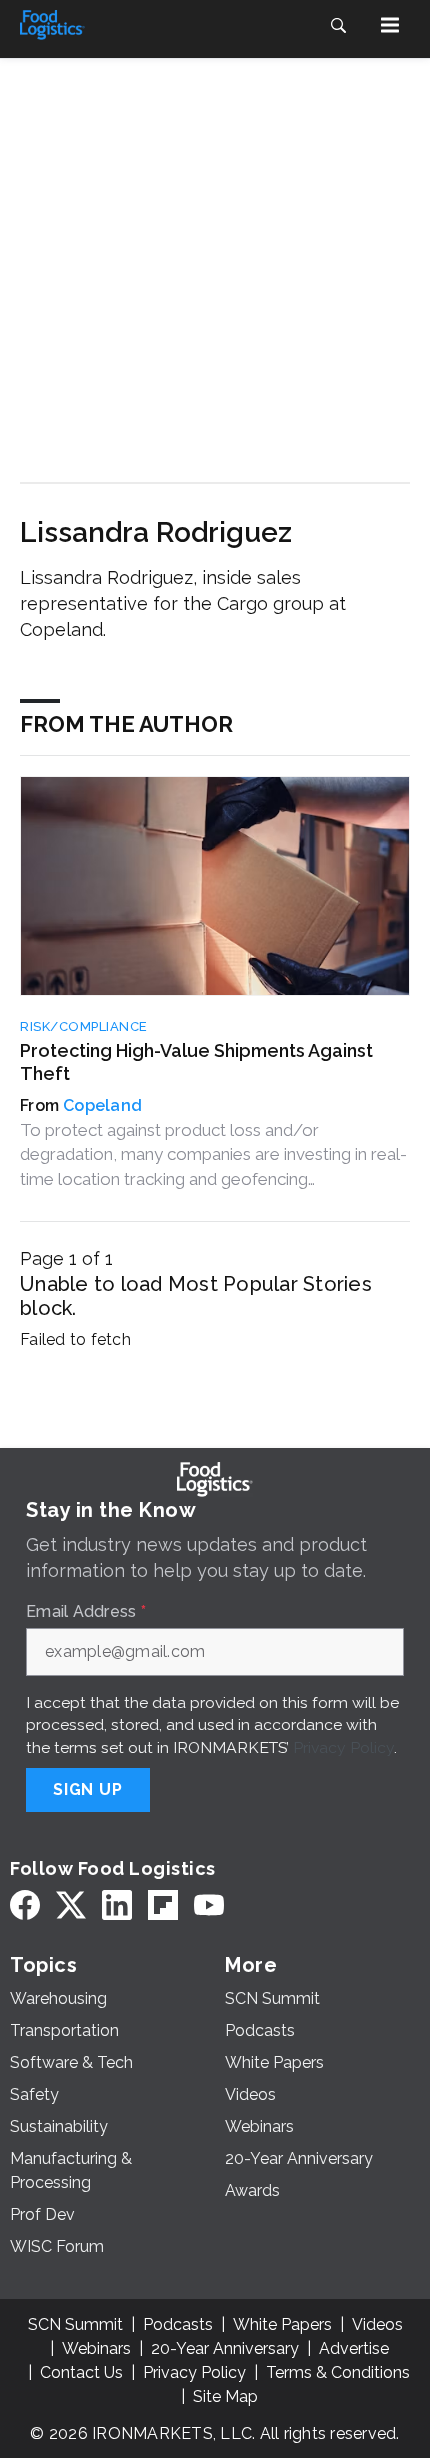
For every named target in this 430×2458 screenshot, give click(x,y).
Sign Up (88, 1789)
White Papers (282, 2324)
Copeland (102, 1105)
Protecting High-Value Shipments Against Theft (196, 1062)
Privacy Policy (343, 1747)
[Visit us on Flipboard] (163, 1905)
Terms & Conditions (338, 2372)
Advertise (354, 2348)
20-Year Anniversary (225, 2348)
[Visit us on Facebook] (25, 1905)
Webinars (96, 2348)
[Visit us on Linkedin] (117, 1905)
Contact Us (81, 2372)
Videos (377, 2324)
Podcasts (178, 2324)
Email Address (86, 1612)
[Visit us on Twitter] (71, 1905)
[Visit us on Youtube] (209, 1905)
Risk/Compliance (84, 1026)
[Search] (338, 25)
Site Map (225, 2396)
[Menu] (390, 25)
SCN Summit (75, 2324)
